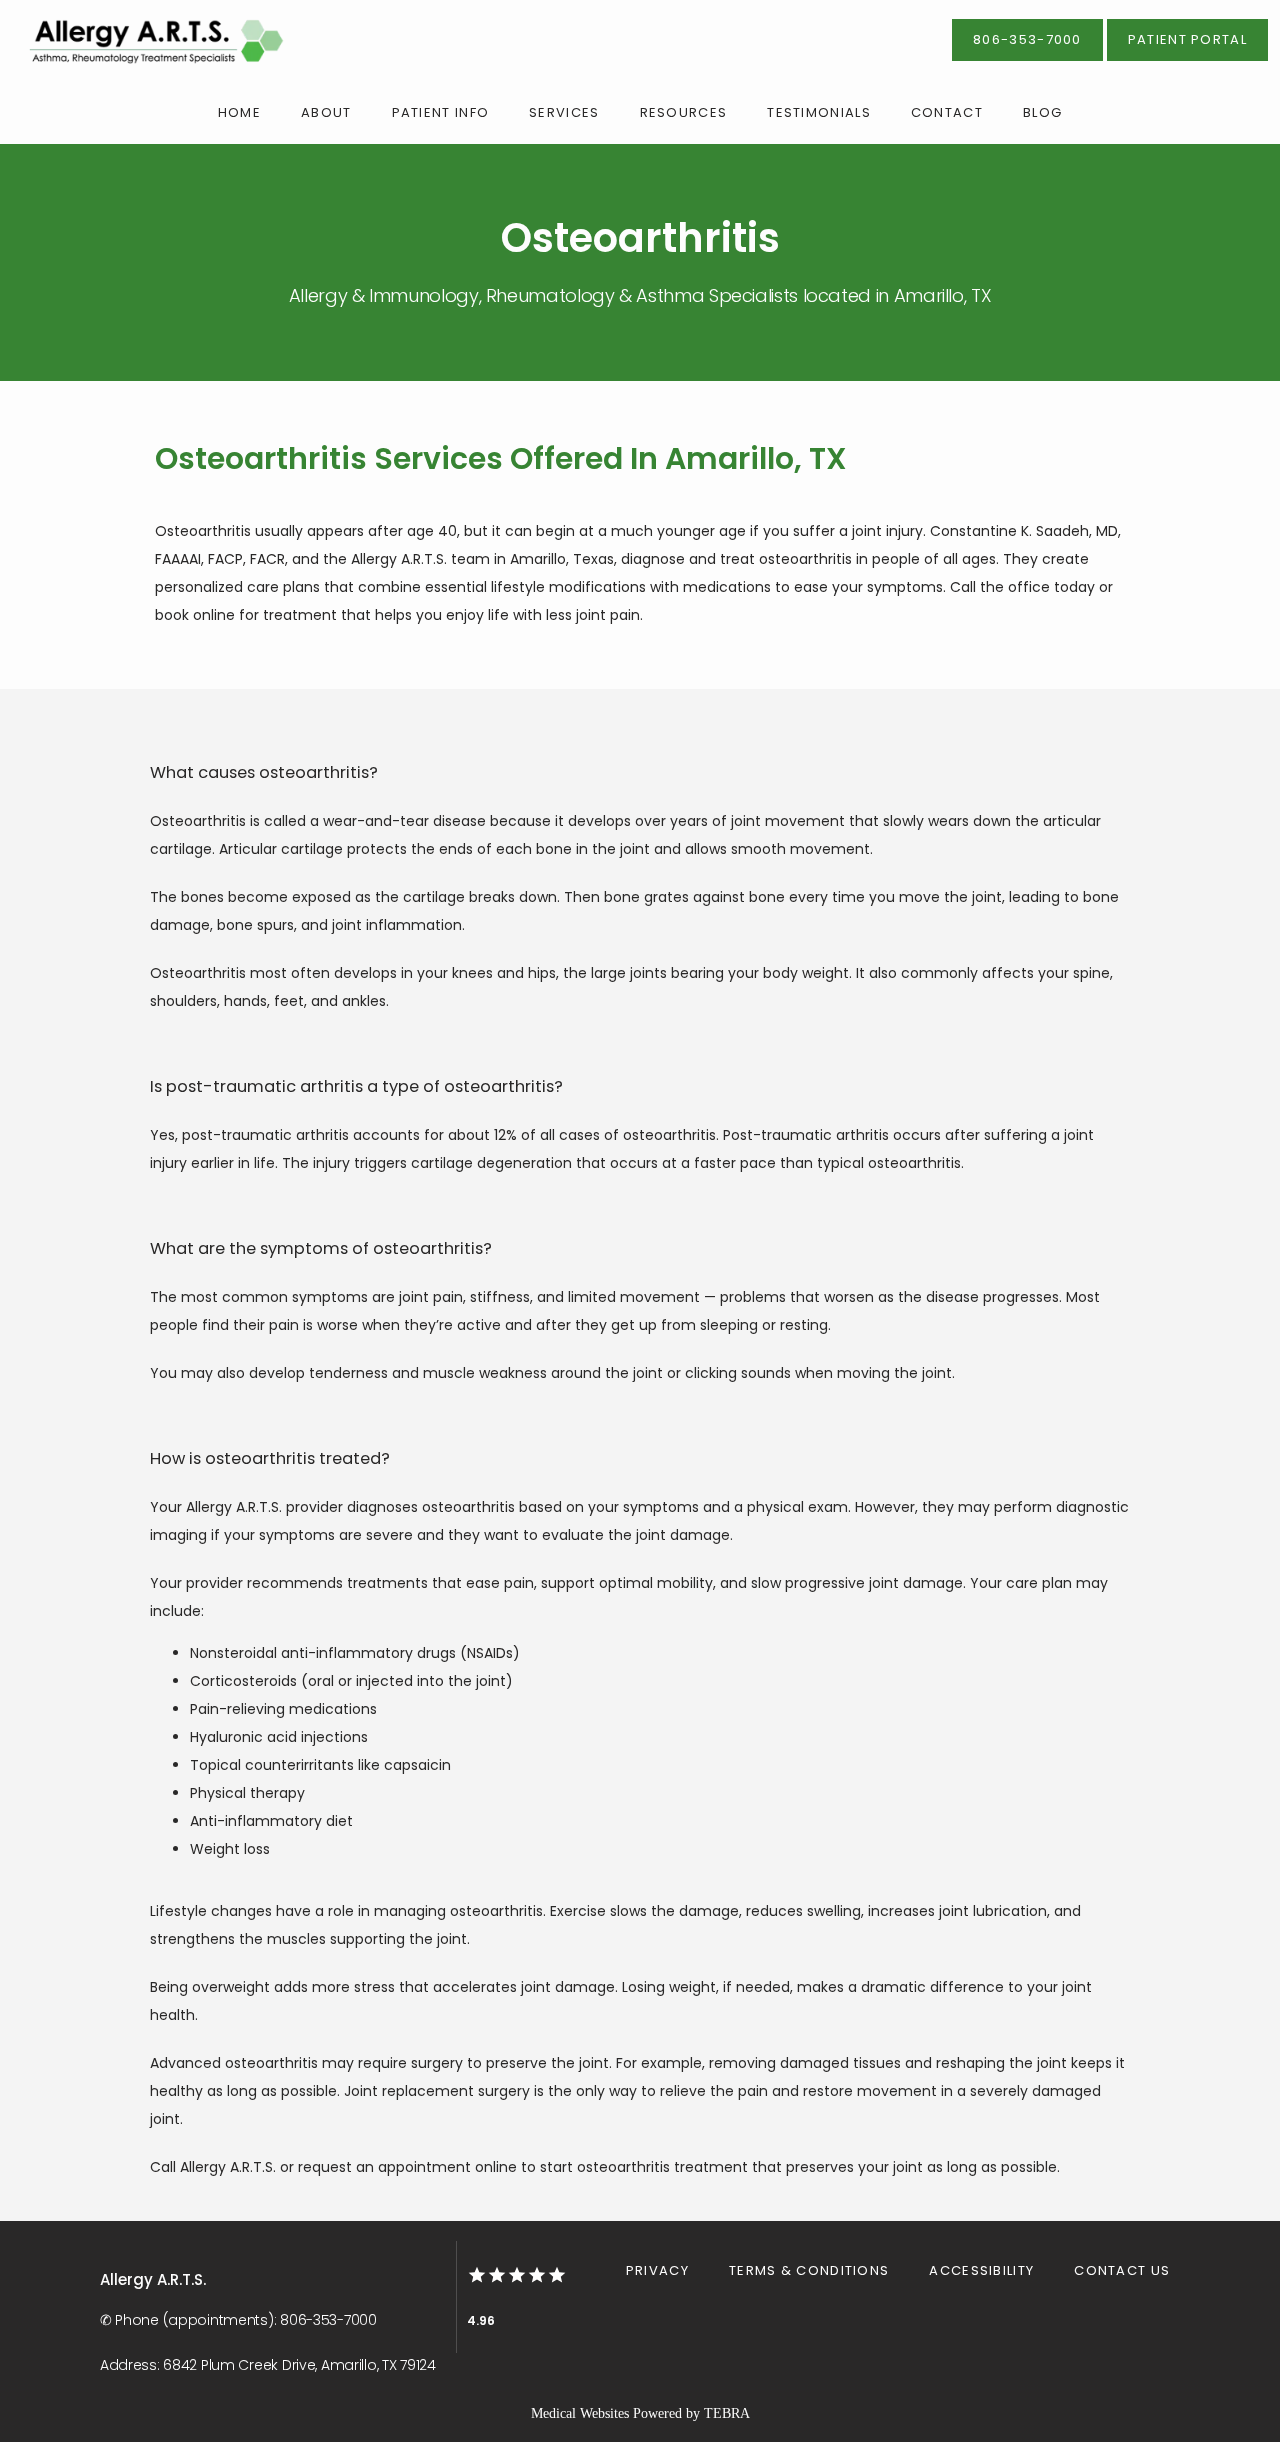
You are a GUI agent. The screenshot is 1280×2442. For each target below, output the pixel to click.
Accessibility (981, 2270)
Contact (947, 112)
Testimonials (819, 112)
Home (239, 112)
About (326, 112)
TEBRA (727, 2413)
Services (564, 112)
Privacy (657, 2270)
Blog (1042, 112)
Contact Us (1122, 2270)
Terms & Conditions (809, 2270)
